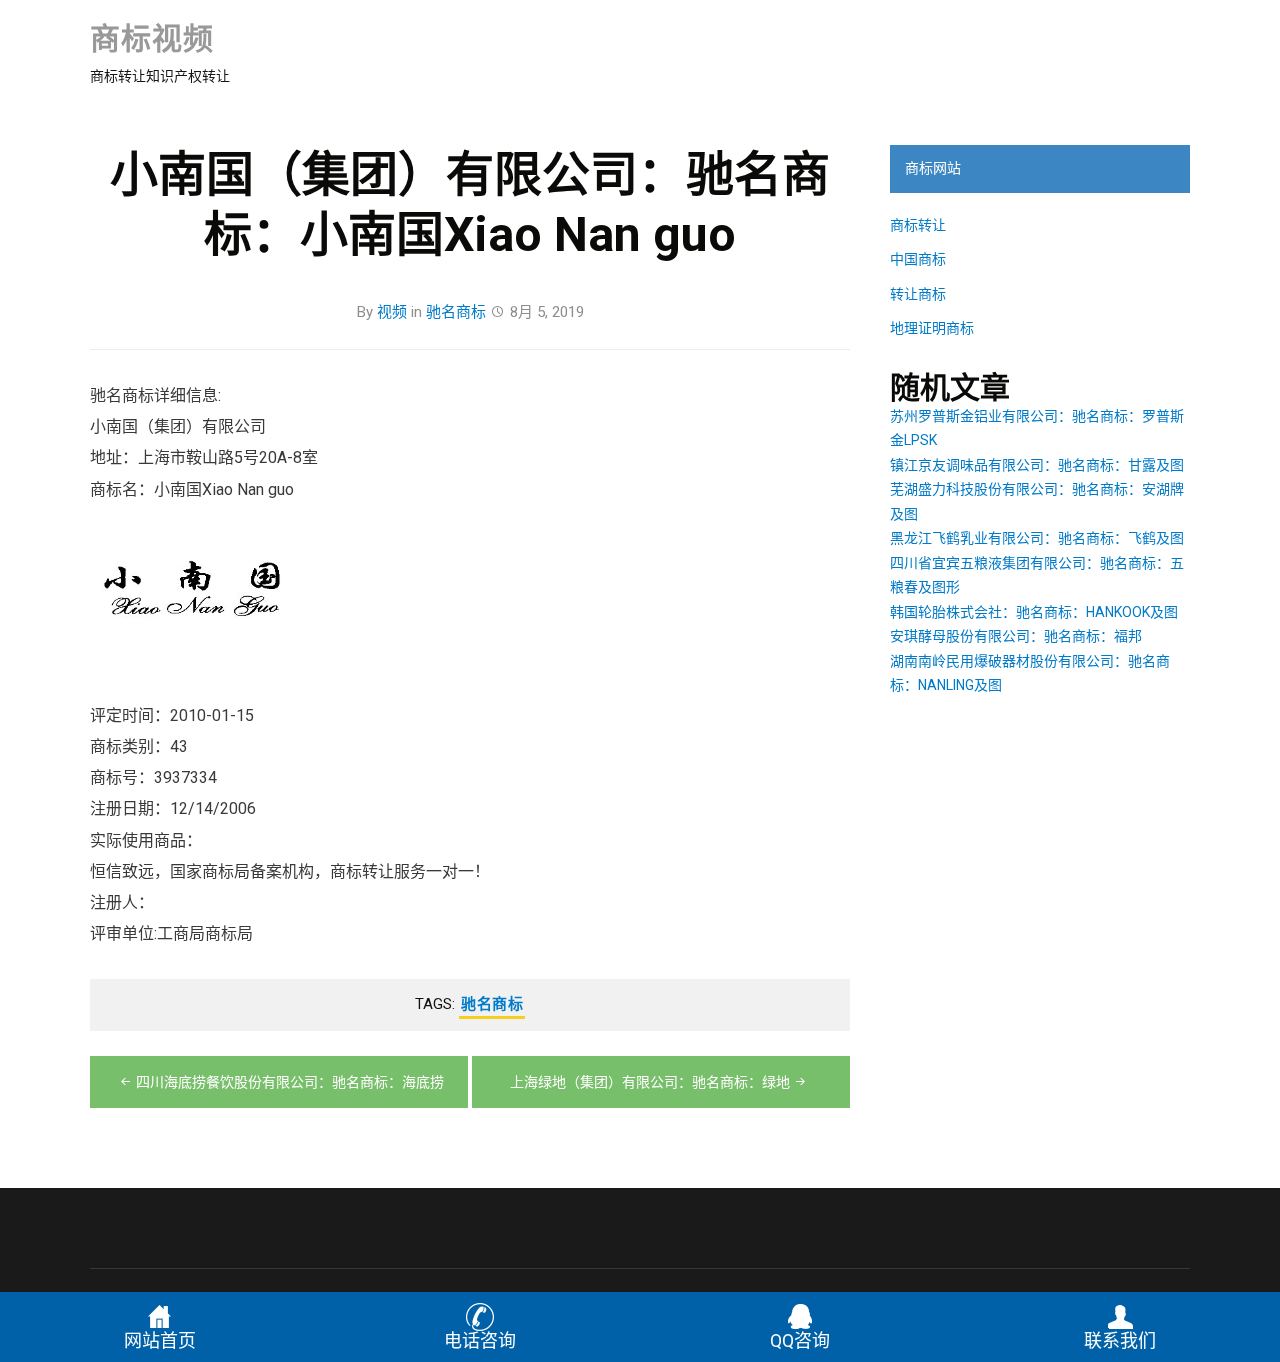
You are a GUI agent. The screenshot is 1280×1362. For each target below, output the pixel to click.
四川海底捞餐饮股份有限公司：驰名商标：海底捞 (290, 1082)
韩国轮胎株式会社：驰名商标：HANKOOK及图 (1034, 612)
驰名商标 (456, 312)
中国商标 (918, 259)
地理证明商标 (932, 328)
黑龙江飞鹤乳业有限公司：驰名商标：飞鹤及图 (1037, 538)
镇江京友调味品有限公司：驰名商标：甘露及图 (1037, 465)
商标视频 (152, 38)
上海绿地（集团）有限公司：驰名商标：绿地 (650, 1082)
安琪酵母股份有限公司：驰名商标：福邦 (1016, 636)
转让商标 (918, 294)
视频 (392, 312)
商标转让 (918, 225)
